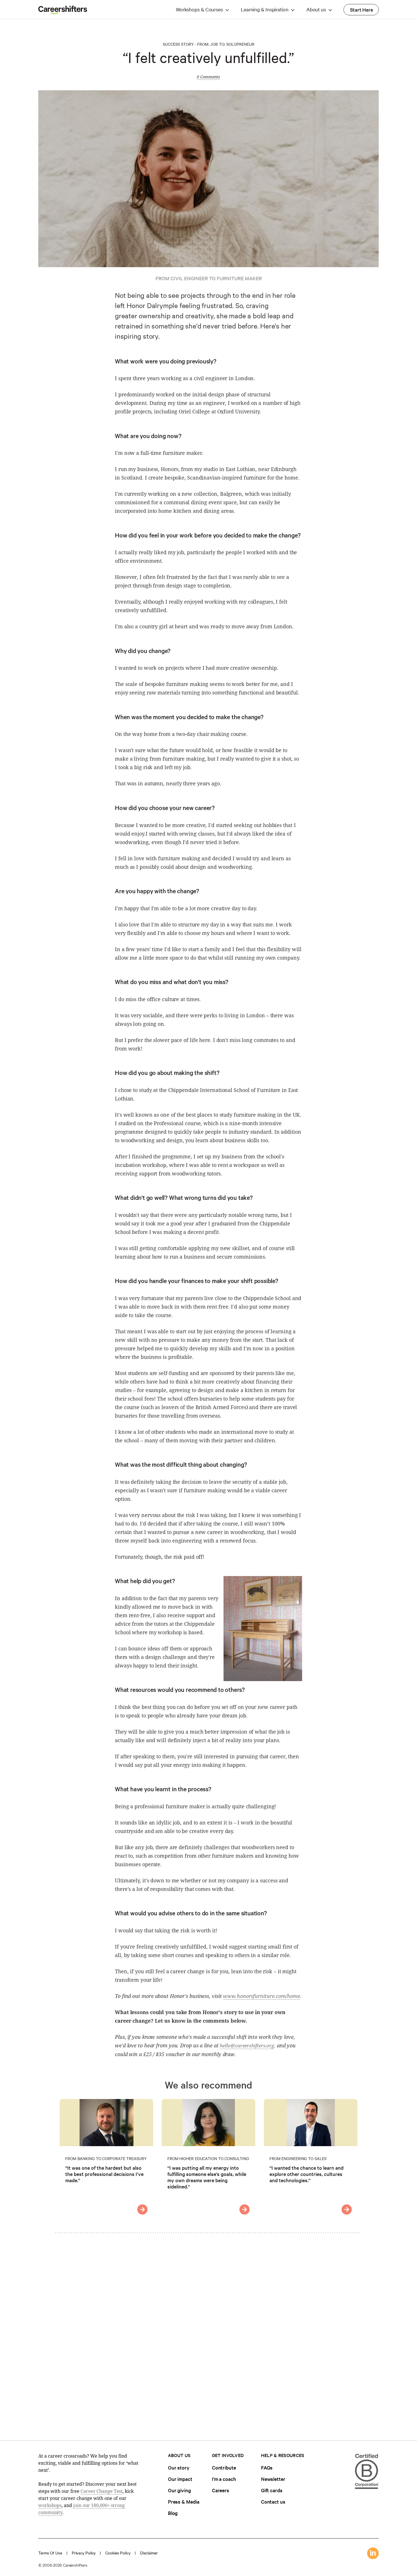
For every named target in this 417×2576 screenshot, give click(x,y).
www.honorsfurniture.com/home (261, 1996)
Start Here (362, 10)
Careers (221, 2490)
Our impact (180, 2479)
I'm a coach (224, 2479)
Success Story (178, 44)
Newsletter (273, 2479)
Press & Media (184, 2501)
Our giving (179, 2490)
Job (214, 44)
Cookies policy (118, 2553)
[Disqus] (208, 2332)
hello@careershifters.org (247, 2045)
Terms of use (50, 2553)
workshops (50, 2505)
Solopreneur (240, 44)
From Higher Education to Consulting (208, 2158)
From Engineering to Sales (298, 2158)
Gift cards (272, 2490)
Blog (173, 2513)
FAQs (267, 2467)
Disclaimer (149, 2553)
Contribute (224, 2467)
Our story (179, 2467)
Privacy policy (84, 2553)
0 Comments (208, 77)
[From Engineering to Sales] (347, 2209)
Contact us (273, 2501)
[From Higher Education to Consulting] (245, 2209)
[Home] (63, 12)
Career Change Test (102, 2491)
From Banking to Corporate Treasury (106, 2158)
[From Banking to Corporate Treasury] (142, 2209)
